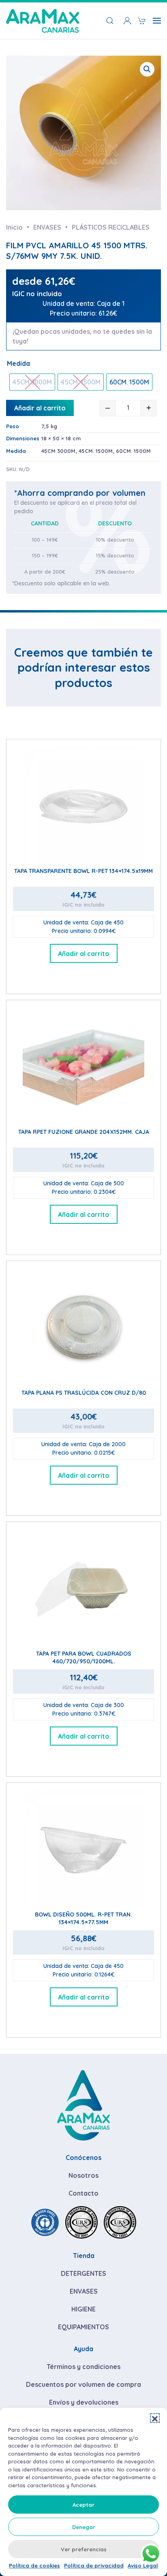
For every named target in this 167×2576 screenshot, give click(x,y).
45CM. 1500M (96, 451)
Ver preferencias (84, 2549)
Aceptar (83, 2505)
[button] (155, 2418)
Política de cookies (34, 2565)
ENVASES (84, 2291)
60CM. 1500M (133, 451)
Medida (18, 363)
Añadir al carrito (40, 408)
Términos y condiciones (83, 2367)
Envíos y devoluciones (84, 2402)
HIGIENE (83, 2309)
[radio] (32, 382)
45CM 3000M (58, 451)
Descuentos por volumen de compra (83, 2384)
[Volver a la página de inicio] (43, 21)
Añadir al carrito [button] (84, 954)
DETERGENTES (83, 2273)
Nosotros (83, 2175)
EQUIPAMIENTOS (83, 2327)
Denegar (84, 2527)
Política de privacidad (94, 2565)
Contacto (83, 2193)
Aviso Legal (143, 2565)
